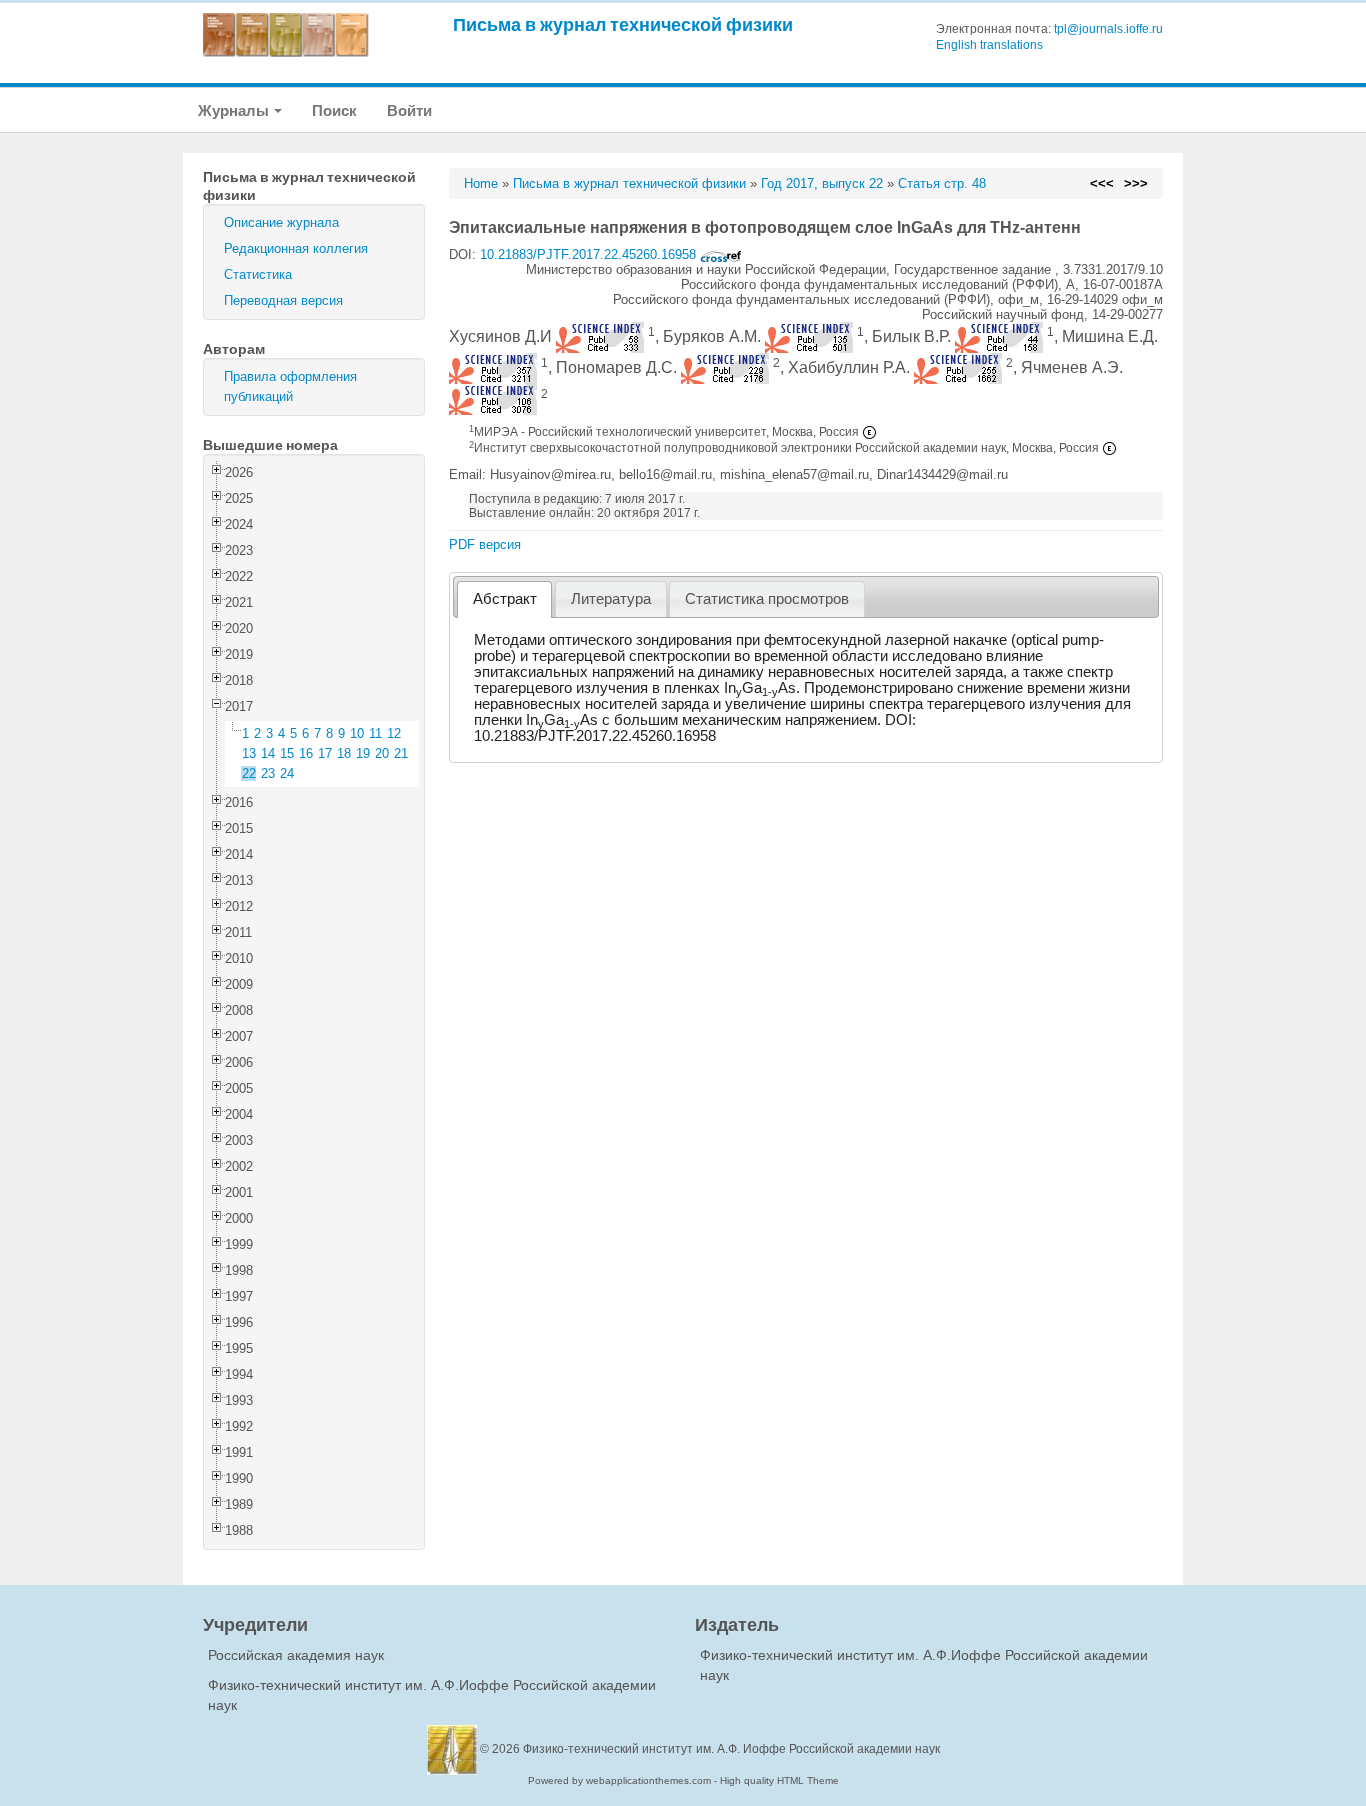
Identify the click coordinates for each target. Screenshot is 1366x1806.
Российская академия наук (296, 1655)
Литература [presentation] (611, 599)
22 (249, 773)
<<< (1102, 183)
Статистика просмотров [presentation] (767, 599)
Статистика (258, 274)
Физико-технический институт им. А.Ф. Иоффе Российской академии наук (731, 1749)
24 (287, 773)
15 (287, 753)
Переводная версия (283, 300)
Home (481, 183)
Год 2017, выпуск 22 (822, 183)
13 (249, 753)
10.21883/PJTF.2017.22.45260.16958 (590, 254)
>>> (1136, 183)
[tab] (504, 599)
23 (268, 773)
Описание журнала (281, 222)
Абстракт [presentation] (505, 599)
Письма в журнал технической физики (623, 24)
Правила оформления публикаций (290, 386)
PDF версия (485, 544)
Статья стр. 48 (942, 183)
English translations (989, 45)
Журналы (235, 110)
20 (382, 753)
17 (325, 753)
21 (401, 753)
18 (344, 753)
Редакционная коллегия (296, 248)
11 (375, 733)
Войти (409, 110)
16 (306, 753)
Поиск (334, 110)
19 (363, 753)
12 (394, 733)
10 (357, 733)
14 (268, 753)
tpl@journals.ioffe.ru (1108, 29)
